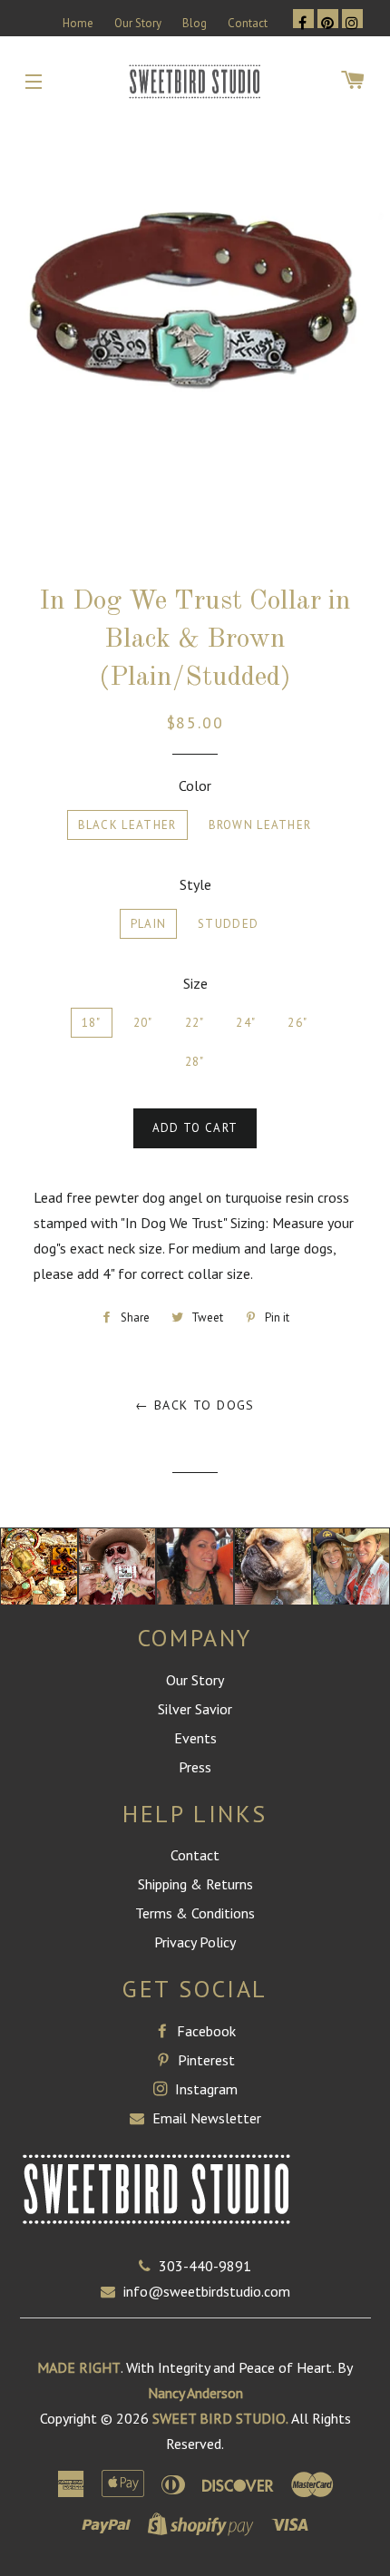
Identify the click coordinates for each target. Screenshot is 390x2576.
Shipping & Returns (195, 1884)
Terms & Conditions (195, 1913)
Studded (228, 924)
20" (143, 1023)
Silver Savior (195, 1709)
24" (246, 1023)
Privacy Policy (195, 1942)
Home (78, 23)
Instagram (205, 2089)
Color (195, 785)
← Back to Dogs (195, 1405)
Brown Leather (260, 825)
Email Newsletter (205, 2118)
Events (195, 1738)
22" (195, 1023)
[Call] (149, 2266)
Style (195, 884)
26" (297, 1023)
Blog (195, 23)
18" (92, 1023)
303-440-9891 (205, 2266)
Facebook (205, 2031)
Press (195, 1767)
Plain (149, 924)
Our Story (138, 23)
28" (195, 1062)
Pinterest (205, 2060)
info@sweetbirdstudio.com (207, 2291)
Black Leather (127, 825)
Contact (248, 23)
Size (195, 983)
